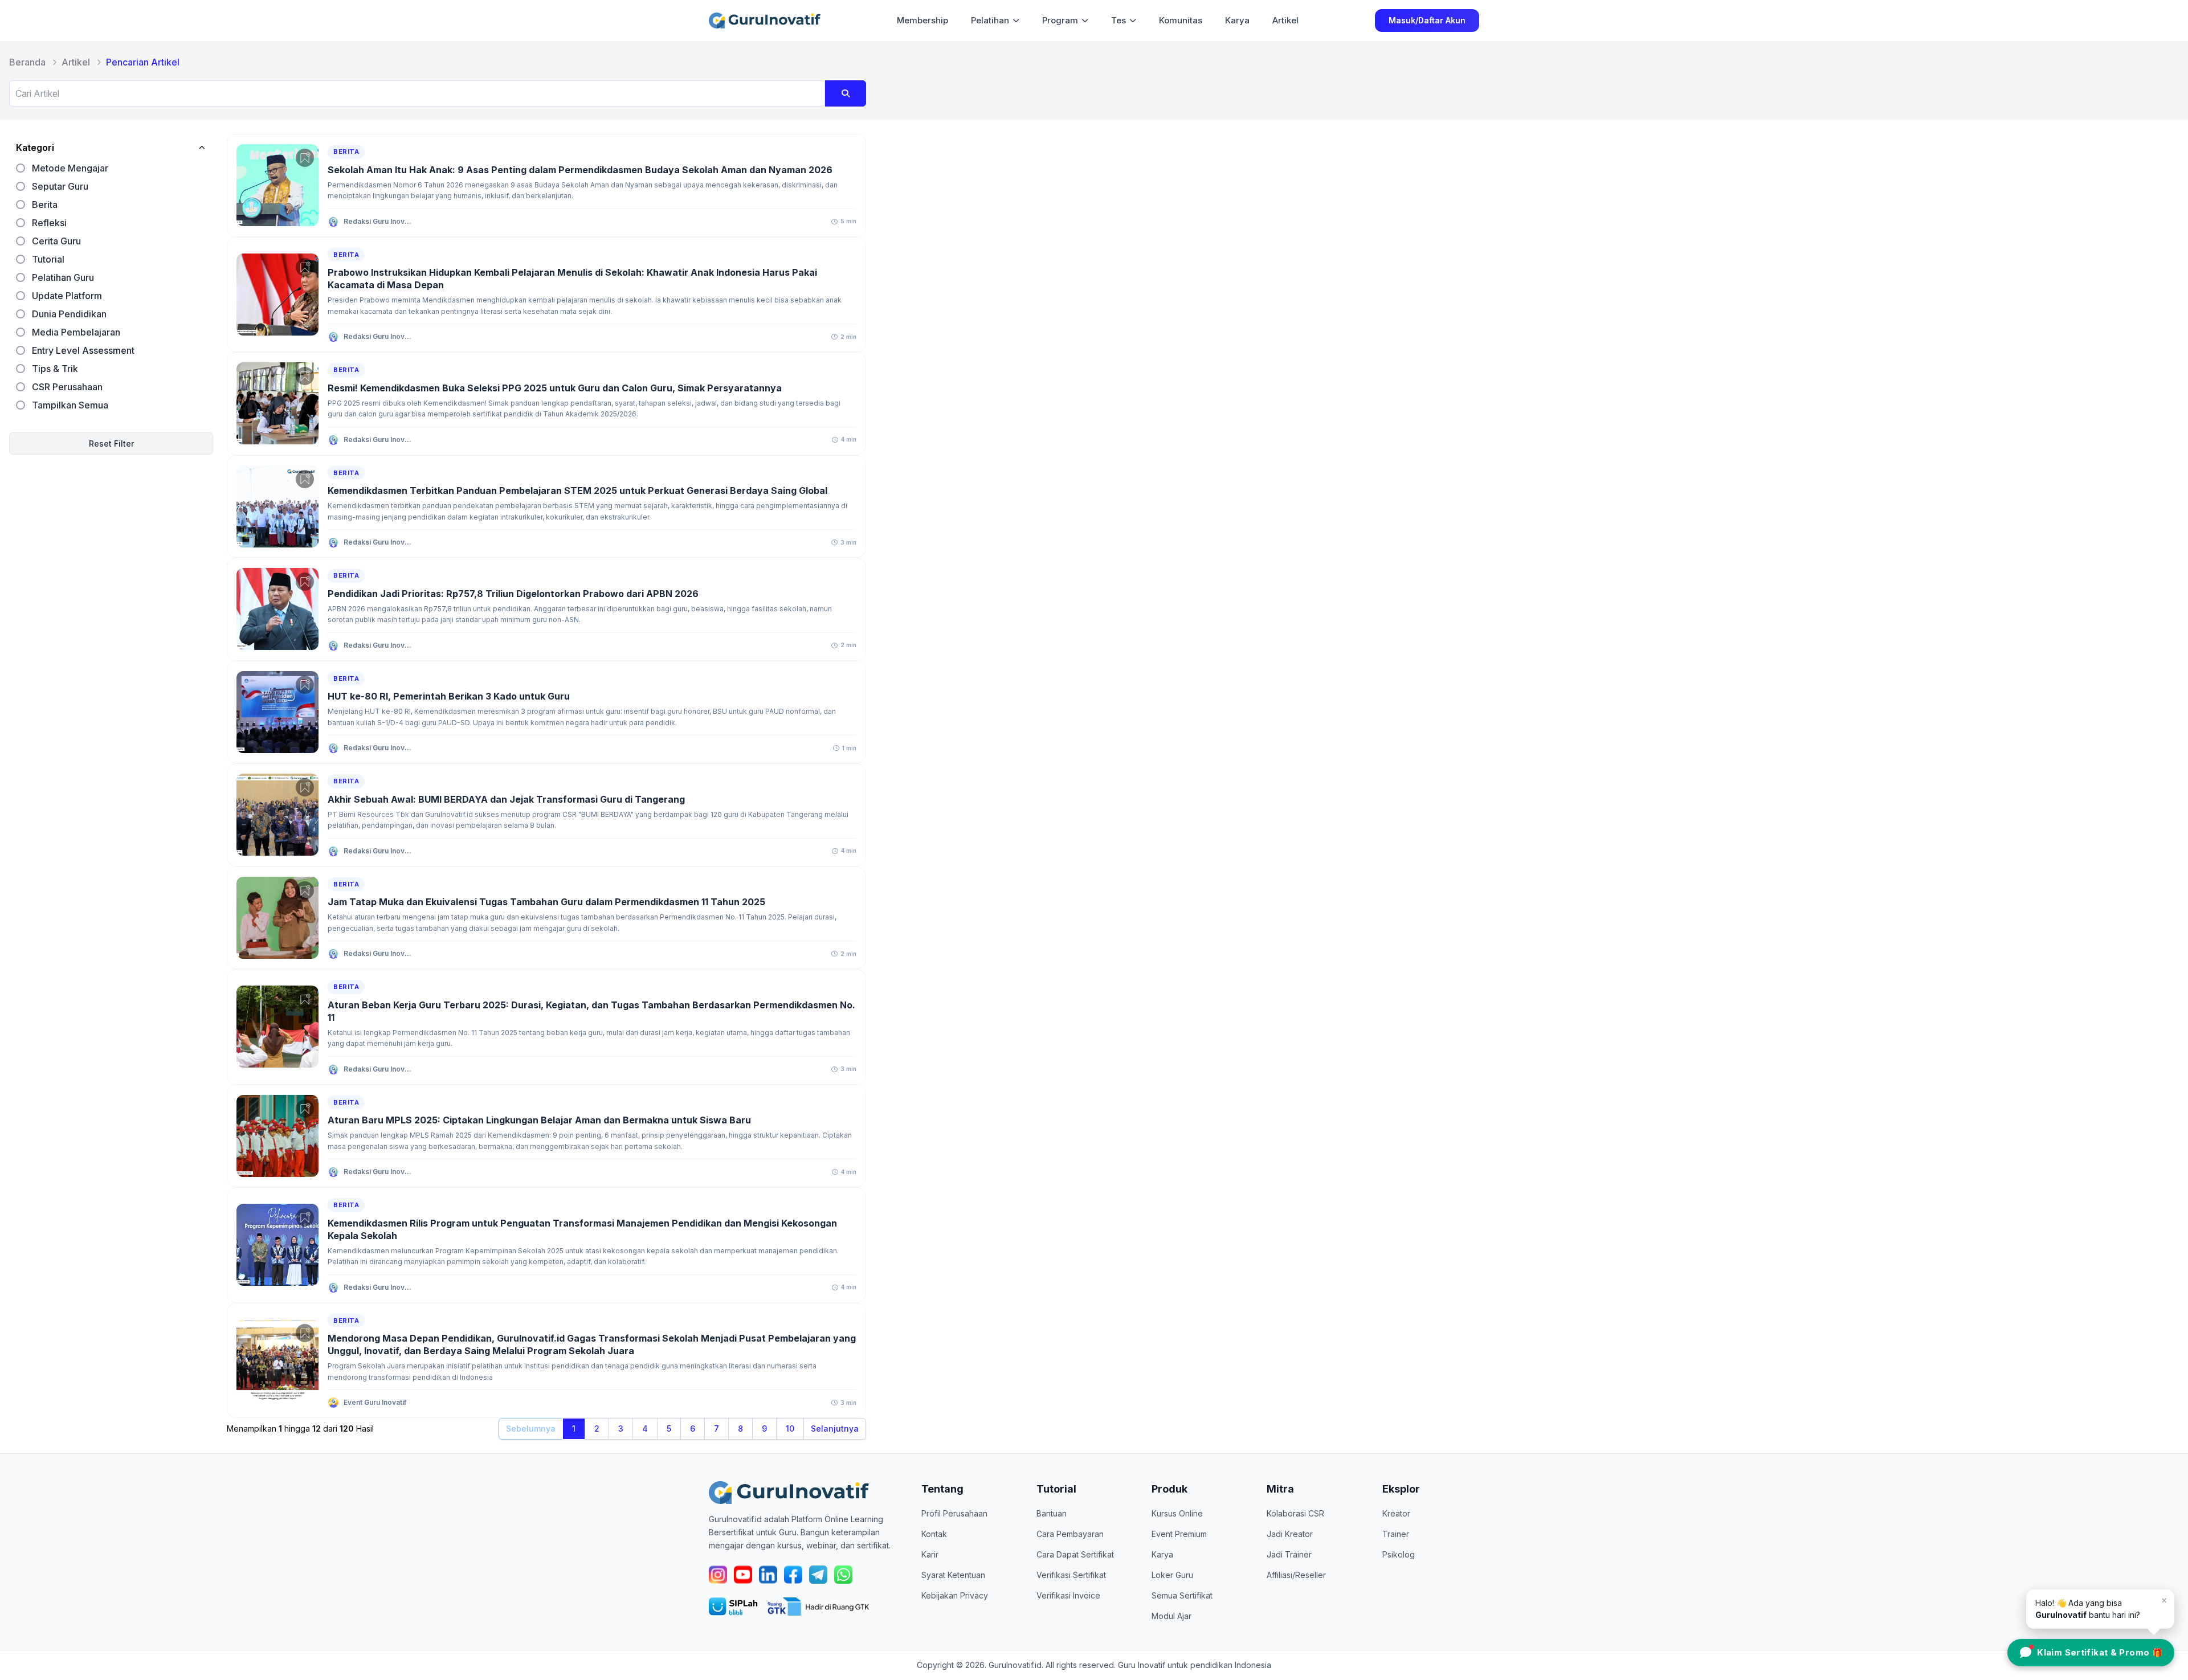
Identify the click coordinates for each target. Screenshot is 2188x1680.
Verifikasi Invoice (1068, 1595)
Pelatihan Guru (63, 277)
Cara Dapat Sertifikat (1075, 1554)
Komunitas (1181, 20)
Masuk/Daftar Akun (1427, 20)
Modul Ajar (1171, 1616)
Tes (1119, 20)
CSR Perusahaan (67, 387)
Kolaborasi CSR (1295, 1513)
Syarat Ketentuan (953, 1575)
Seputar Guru (60, 186)
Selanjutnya (835, 1428)
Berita (45, 205)
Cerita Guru (56, 241)
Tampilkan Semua (70, 405)
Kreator (1396, 1513)
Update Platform (67, 296)
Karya (1237, 20)
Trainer (1396, 1534)
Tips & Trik (55, 369)
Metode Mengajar (70, 168)
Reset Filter (111, 443)
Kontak (934, 1534)
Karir (930, 1554)
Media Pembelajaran (76, 332)
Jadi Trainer (1289, 1554)
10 (790, 1428)
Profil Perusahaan (954, 1513)
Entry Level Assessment (83, 350)
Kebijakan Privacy (955, 1595)
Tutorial (48, 259)
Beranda (27, 62)
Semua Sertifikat (1182, 1595)
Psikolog (1399, 1554)
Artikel (1285, 20)
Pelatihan (990, 20)
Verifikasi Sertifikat (1071, 1575)
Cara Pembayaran (1070, 1534)
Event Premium (1179, 1534)
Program (1060, 20)
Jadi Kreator (1290, 1534)
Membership (922, 20)
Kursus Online (1177, 1513)
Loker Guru (1172, 1575)
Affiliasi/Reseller (1296, 1575)
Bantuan (1052, 1513)
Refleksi (49, 223)
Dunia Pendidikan (69, 314)
